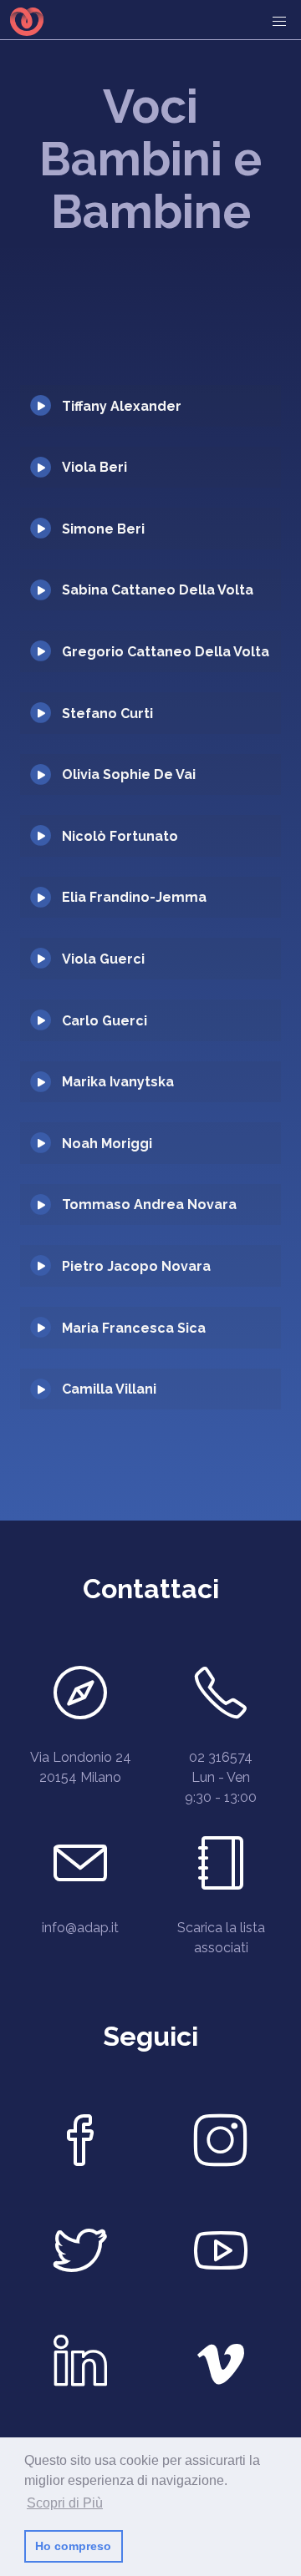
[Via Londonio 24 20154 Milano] (80, 1698)
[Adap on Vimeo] (221, 2366)
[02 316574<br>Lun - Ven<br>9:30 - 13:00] (221, 1698)
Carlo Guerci (105, 1021)
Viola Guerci (103, 959)
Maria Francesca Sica (134, 1328)
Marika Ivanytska (118, 1082)
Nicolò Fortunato (120, 836)
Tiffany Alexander (122, 406)
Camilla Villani (109, 1389)
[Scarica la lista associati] (221, 1868)
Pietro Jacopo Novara (136, 1266)
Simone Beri (103, 529)
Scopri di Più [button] (65, 2503)
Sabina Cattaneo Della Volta (158, 590)
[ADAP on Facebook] (80, 2145)
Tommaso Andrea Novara (149, 1204)
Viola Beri (94, 467)
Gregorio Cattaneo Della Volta (166, 652)
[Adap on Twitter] (80, 2255)
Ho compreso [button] (73, 2546)
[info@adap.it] (80, 1868)
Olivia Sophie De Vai (129, 774)
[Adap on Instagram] (221, 2145)
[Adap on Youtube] (221, 2255)
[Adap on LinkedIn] (80, 2366)
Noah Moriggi (107, 1144)
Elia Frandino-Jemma (134, 897)
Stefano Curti (107, 714)
